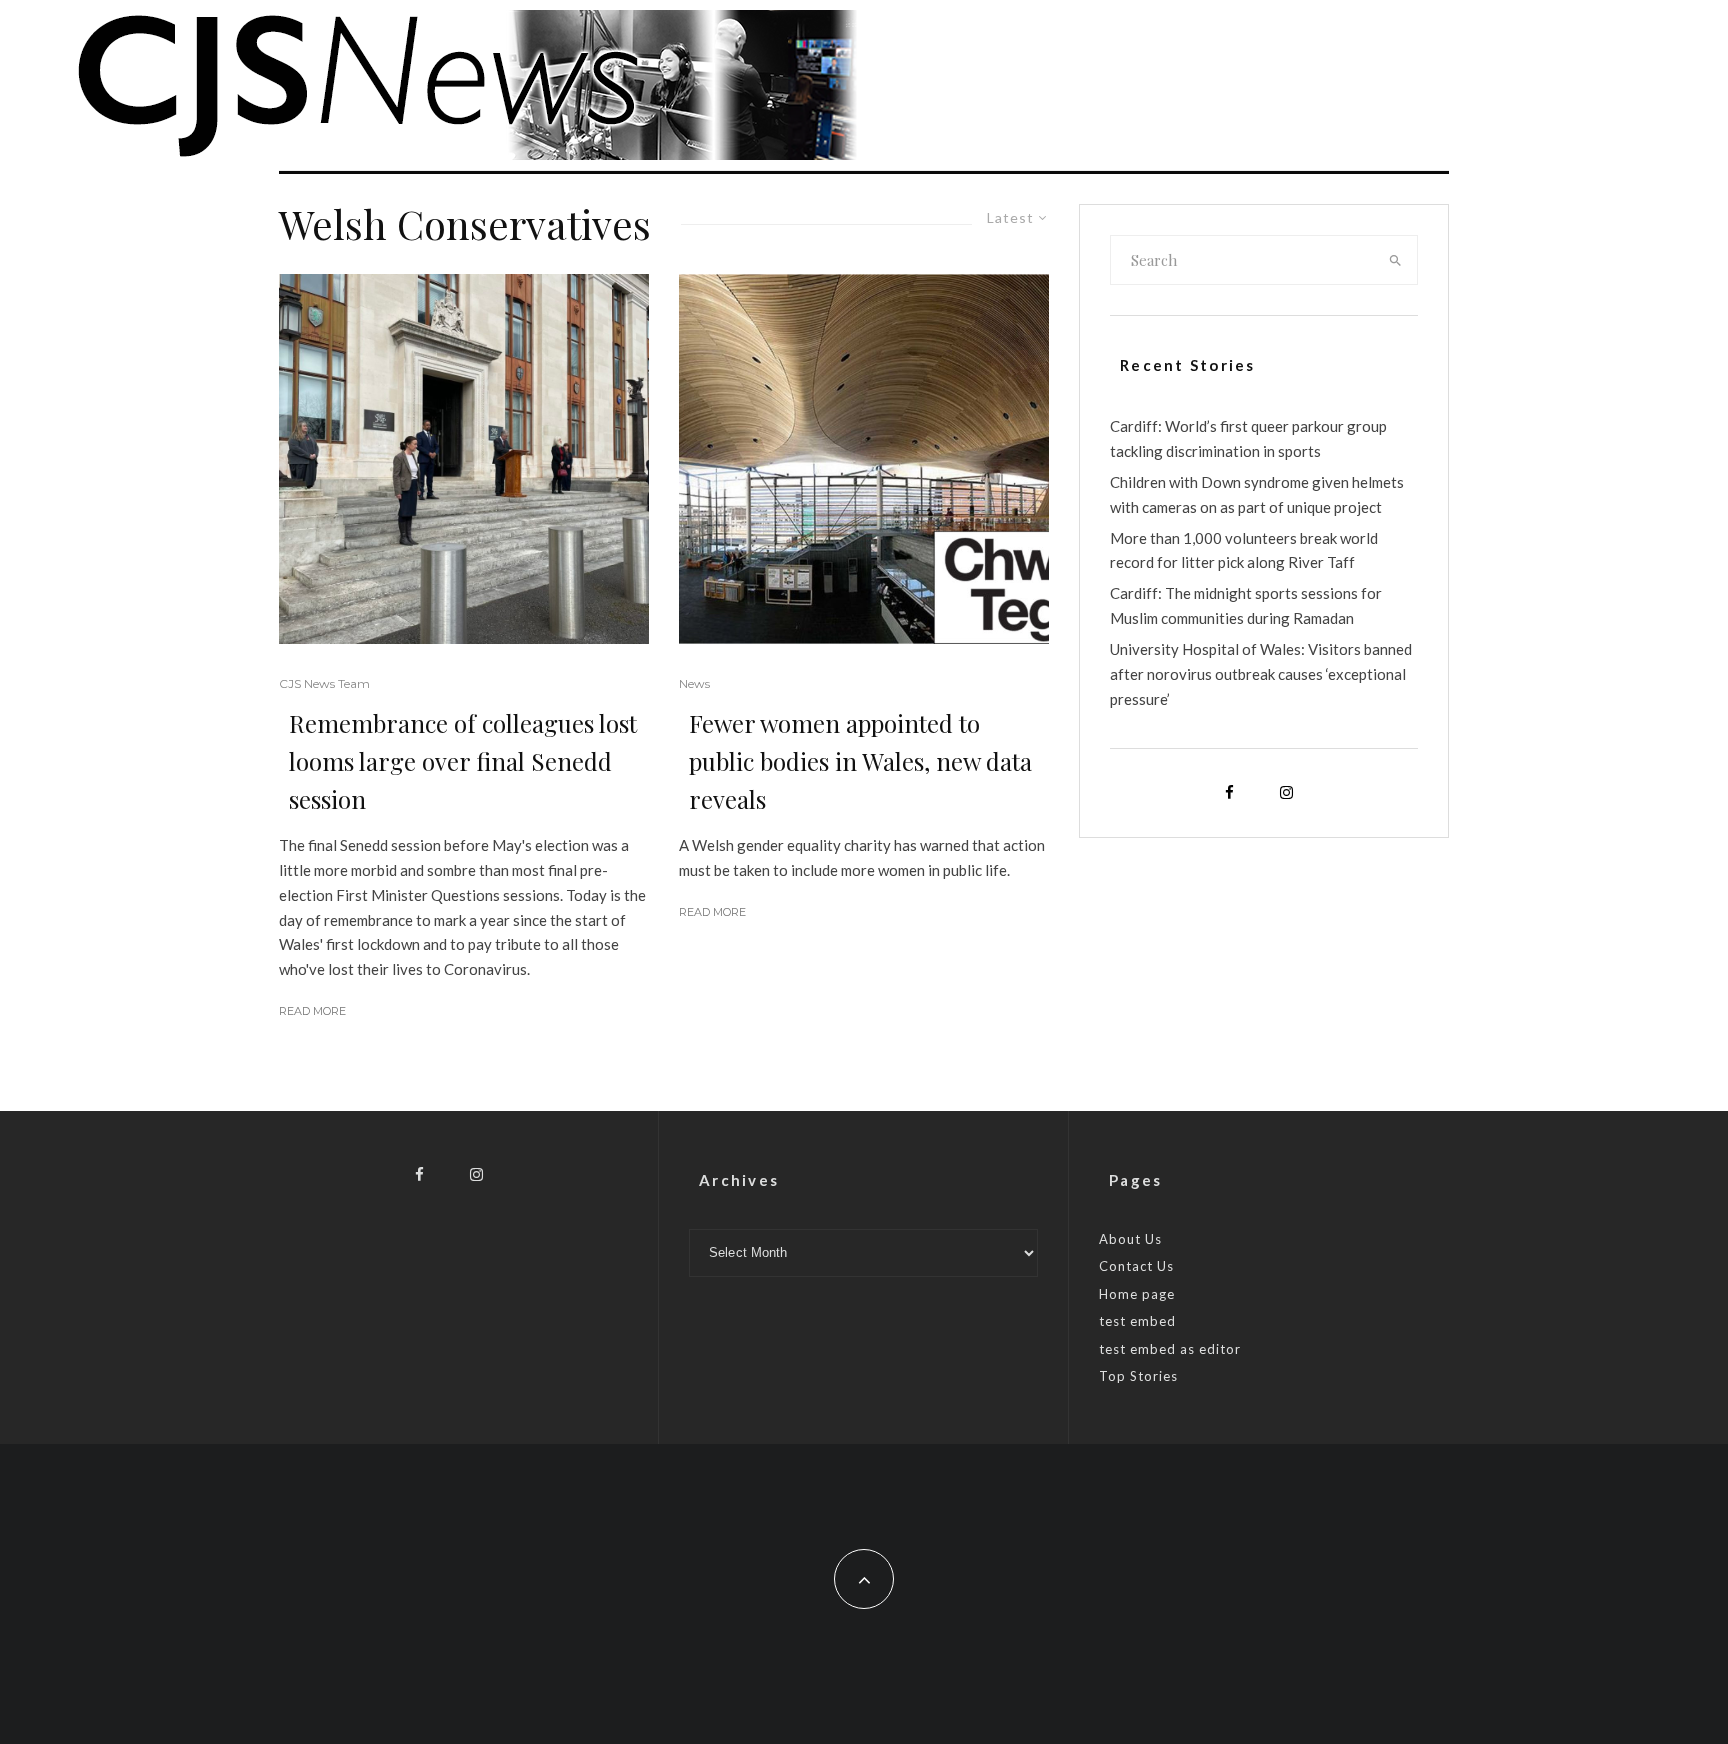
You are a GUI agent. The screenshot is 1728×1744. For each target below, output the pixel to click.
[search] (1396, 260)
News (694, 683)
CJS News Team (324, 683)
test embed (1137, 1321)
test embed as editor (1170, 1349)
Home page (1137, 1294)
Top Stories (1138, 1376)
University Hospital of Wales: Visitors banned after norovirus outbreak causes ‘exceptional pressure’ (1261, 674)
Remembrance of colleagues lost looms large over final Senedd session (463, 761)
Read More (312, 1011)
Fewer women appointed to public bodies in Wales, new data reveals (860, 761)
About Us (1130, 1239)
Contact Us (1136, 1266)
